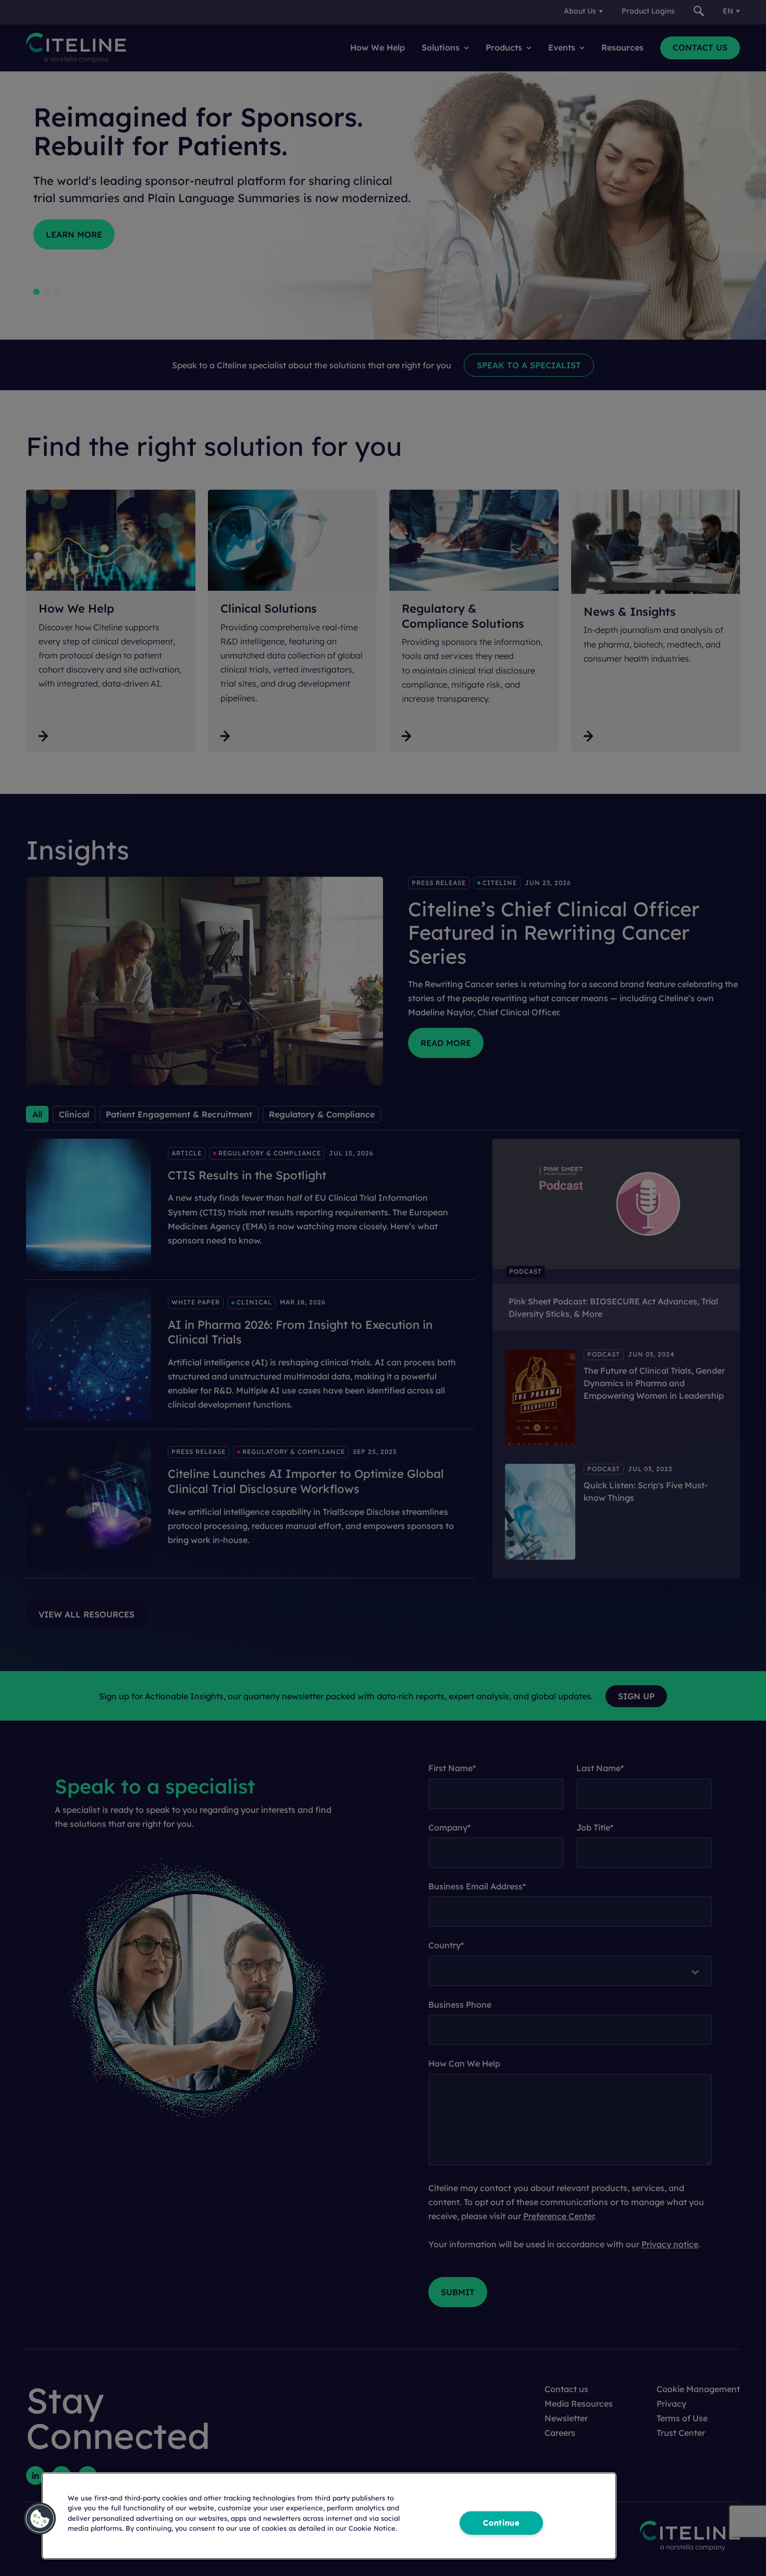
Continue (501, 2522)
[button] (40, 2519)
